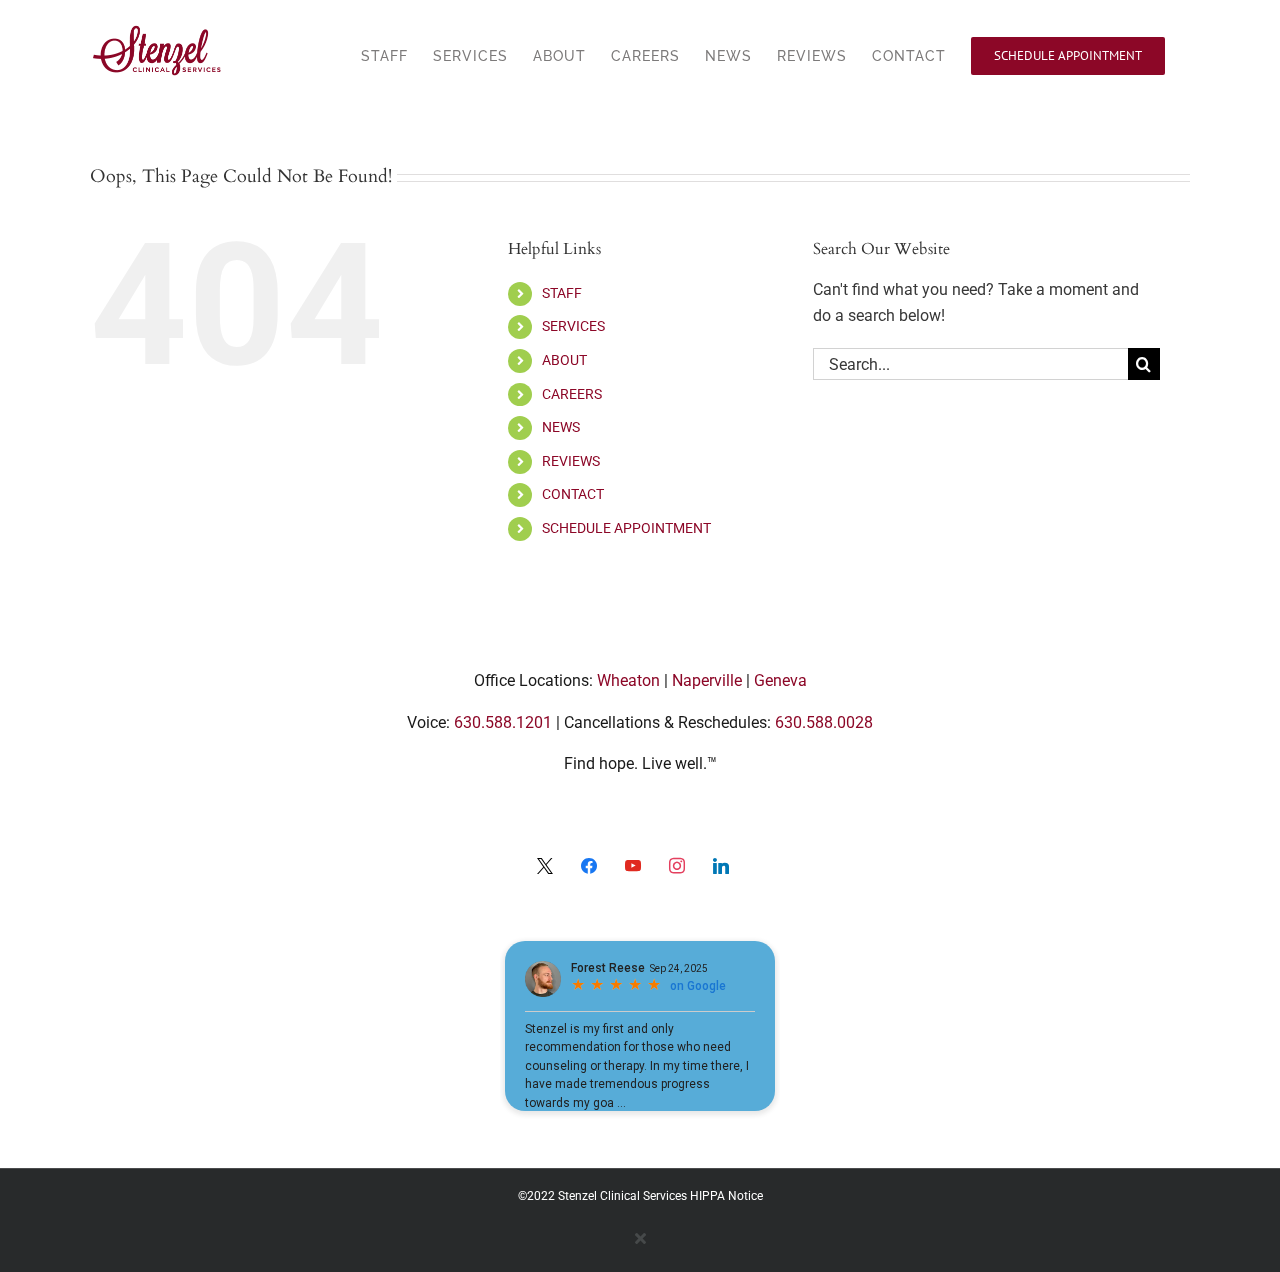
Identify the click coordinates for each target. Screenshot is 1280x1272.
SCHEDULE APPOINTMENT (626, 528)
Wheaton (628, 680)
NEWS (561, 427)
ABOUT (564, 360)
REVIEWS (571, 461)
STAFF (562, 293)
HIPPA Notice (726, 1196)
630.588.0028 (824, 722)
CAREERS (572, 394)
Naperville (707, 680)
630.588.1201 (503, 722)
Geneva (780, 680)
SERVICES (573, 326)
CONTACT (573, 494)
